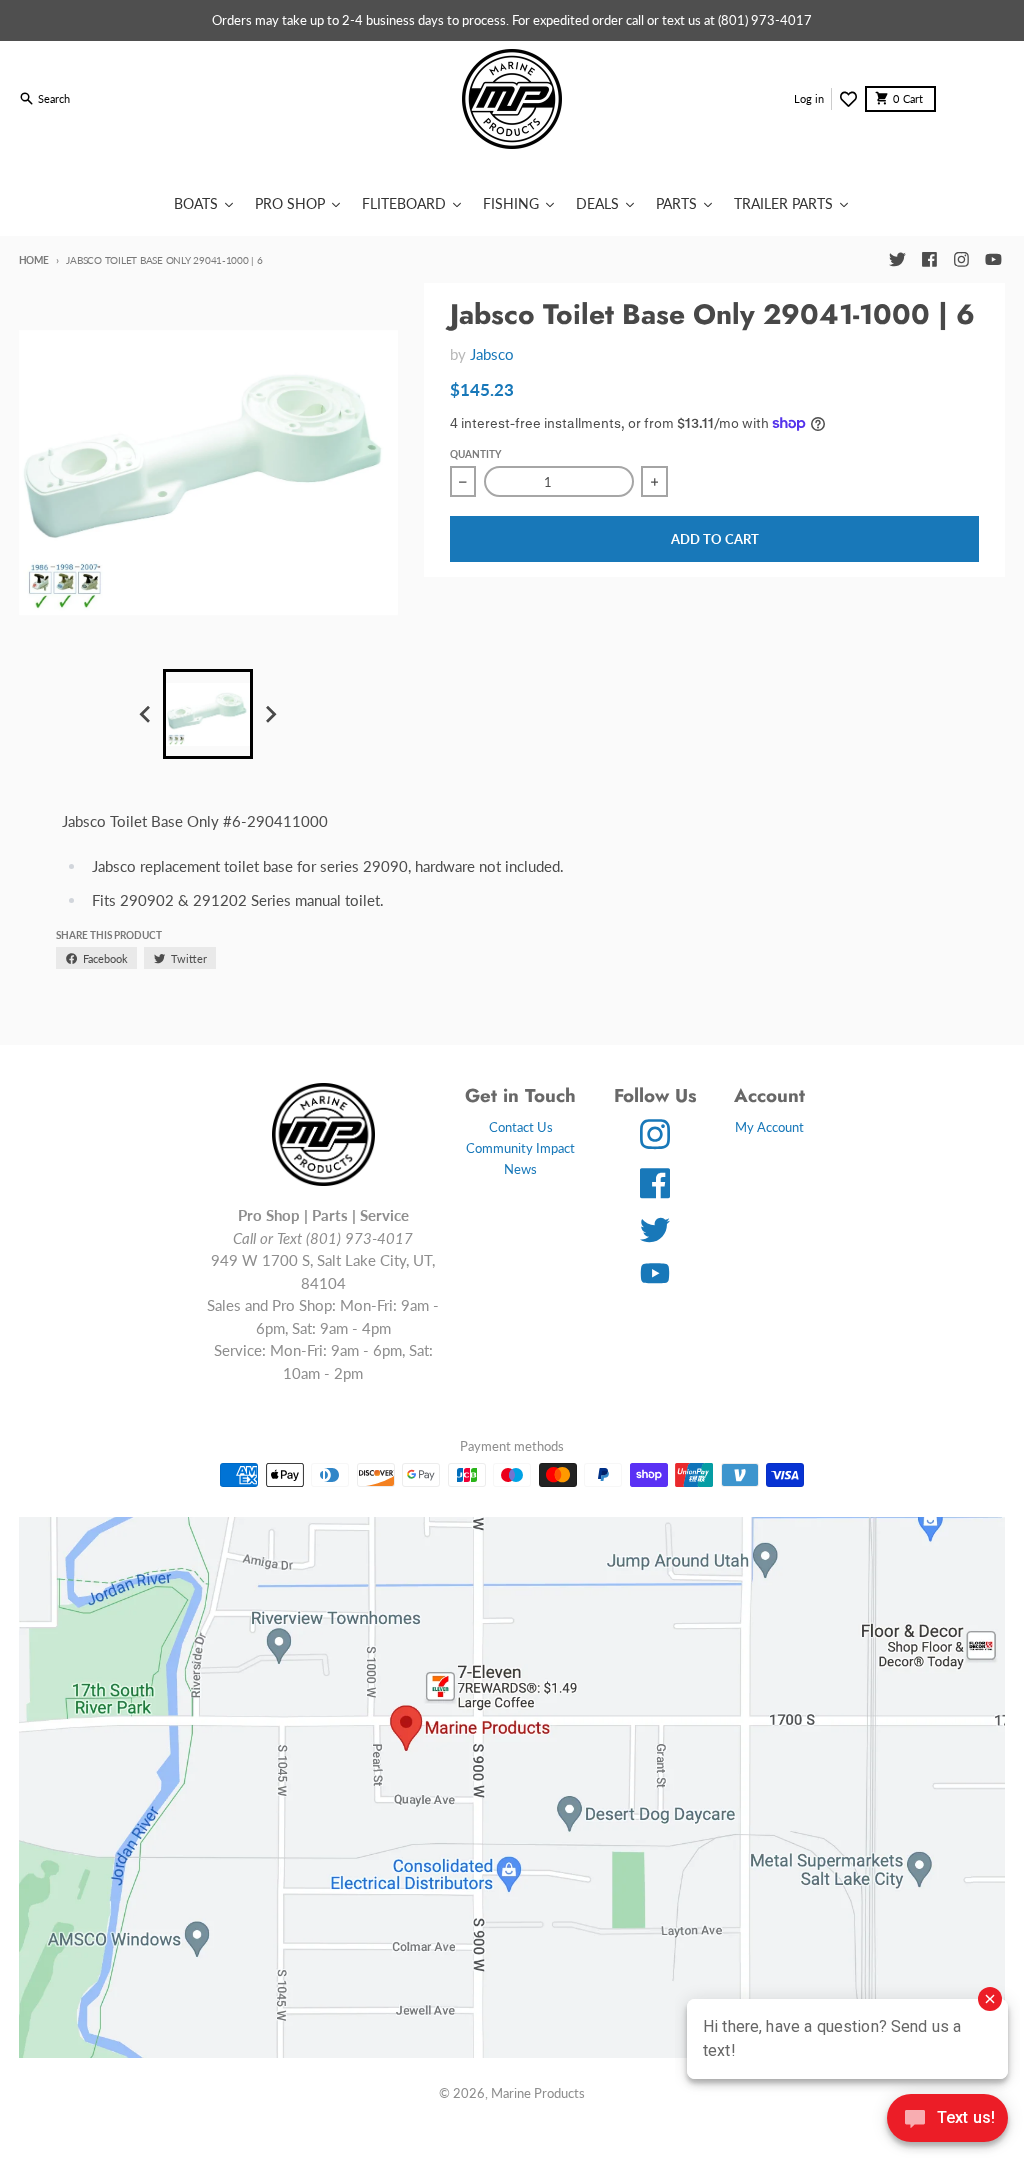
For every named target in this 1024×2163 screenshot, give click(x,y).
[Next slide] (270, 715)
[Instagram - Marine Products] (961, 260)
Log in (809, 98)
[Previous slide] (146, 715)
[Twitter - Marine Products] (897, 260)
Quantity (475, 454)
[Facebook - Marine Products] (929, 260)
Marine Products (538, 2093)
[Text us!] (947, 2120)
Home (34, 260)
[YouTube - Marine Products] (993, 260)
